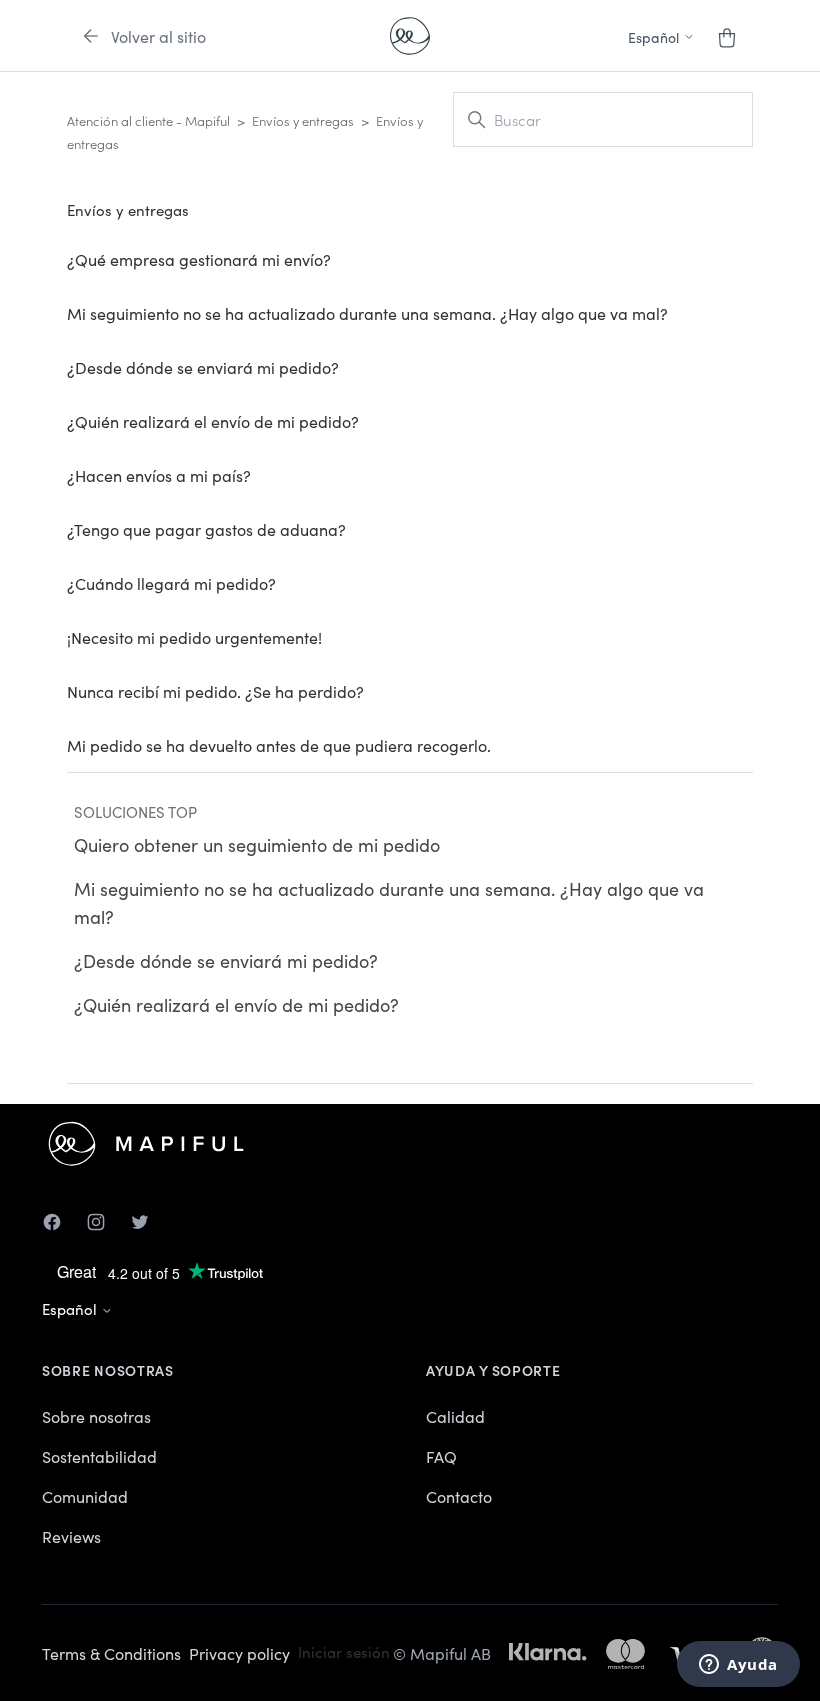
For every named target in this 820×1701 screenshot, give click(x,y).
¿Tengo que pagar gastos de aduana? (206, 529)
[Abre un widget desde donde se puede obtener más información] (738, 1666)
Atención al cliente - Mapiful (148, 120)
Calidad (455, 1416)
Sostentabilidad (99, 1456)
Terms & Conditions (111, 1653)
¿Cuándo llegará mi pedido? (171, 583)
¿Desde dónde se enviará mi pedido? (203, 367)
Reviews (71, 1536)
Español (71, 1308)
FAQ (441, 1456)
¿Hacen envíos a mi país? (159, 475)
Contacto (459, 1496)
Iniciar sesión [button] (344, 1651)
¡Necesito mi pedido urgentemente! (194, 637)
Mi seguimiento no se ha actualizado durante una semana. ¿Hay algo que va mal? (367, 313)
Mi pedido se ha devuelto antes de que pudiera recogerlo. (279, 745)
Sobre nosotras (96, 1416)
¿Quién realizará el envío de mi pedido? (213, 421)
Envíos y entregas (303, 120)
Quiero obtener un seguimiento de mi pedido (257, 844)
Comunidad (85, 1496)
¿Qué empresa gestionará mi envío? (199, 259)
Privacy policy (239, 1653)
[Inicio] (410, 36)
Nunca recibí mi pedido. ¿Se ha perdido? (215, 691)
